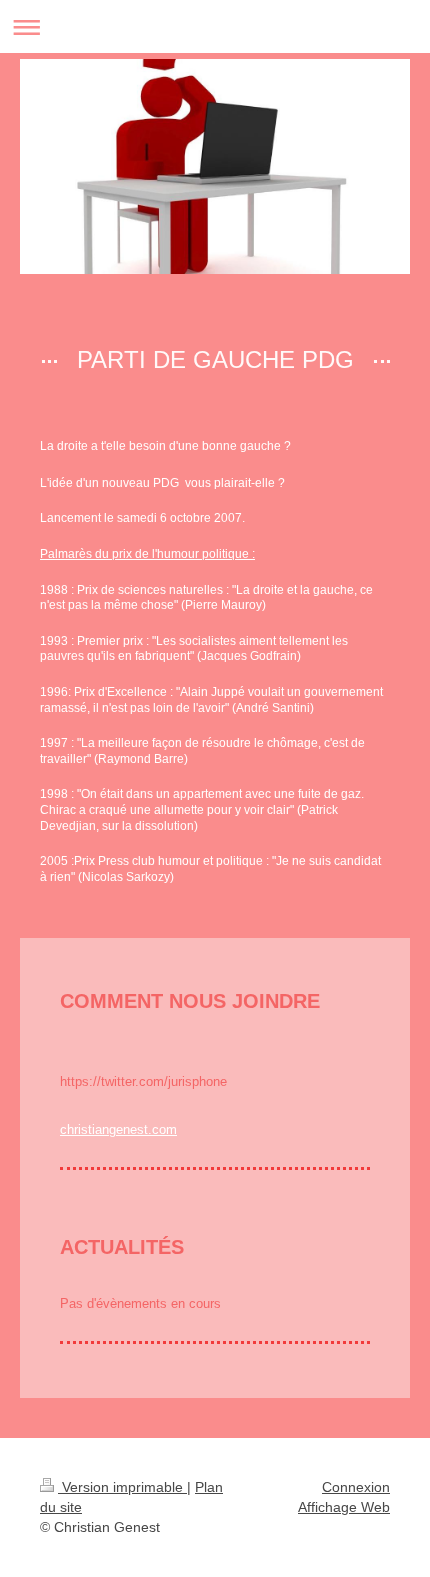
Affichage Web (344, 1507)
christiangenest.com (118, 1129)
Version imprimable (122, 1487)
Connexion (356, 1487)
